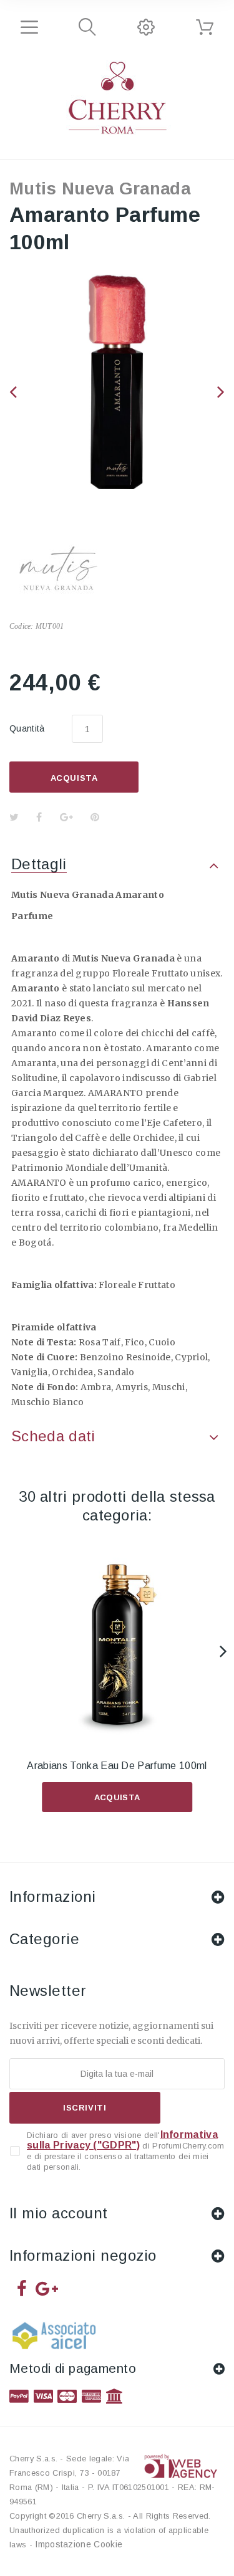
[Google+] (47, 2288)
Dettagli (39, 864)
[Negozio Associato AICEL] (56, 2340)
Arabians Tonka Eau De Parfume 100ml (117, 1766)
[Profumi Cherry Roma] (117, 98)
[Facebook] (22, 2288)
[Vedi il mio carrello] (205, 27)
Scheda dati (53, 1436)
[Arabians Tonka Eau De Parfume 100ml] (117, 1645)
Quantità (27, 728)
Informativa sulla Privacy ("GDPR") (122, 2140)
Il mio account (59, 2213)
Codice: (22, 626)
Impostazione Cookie (79, 2544)
